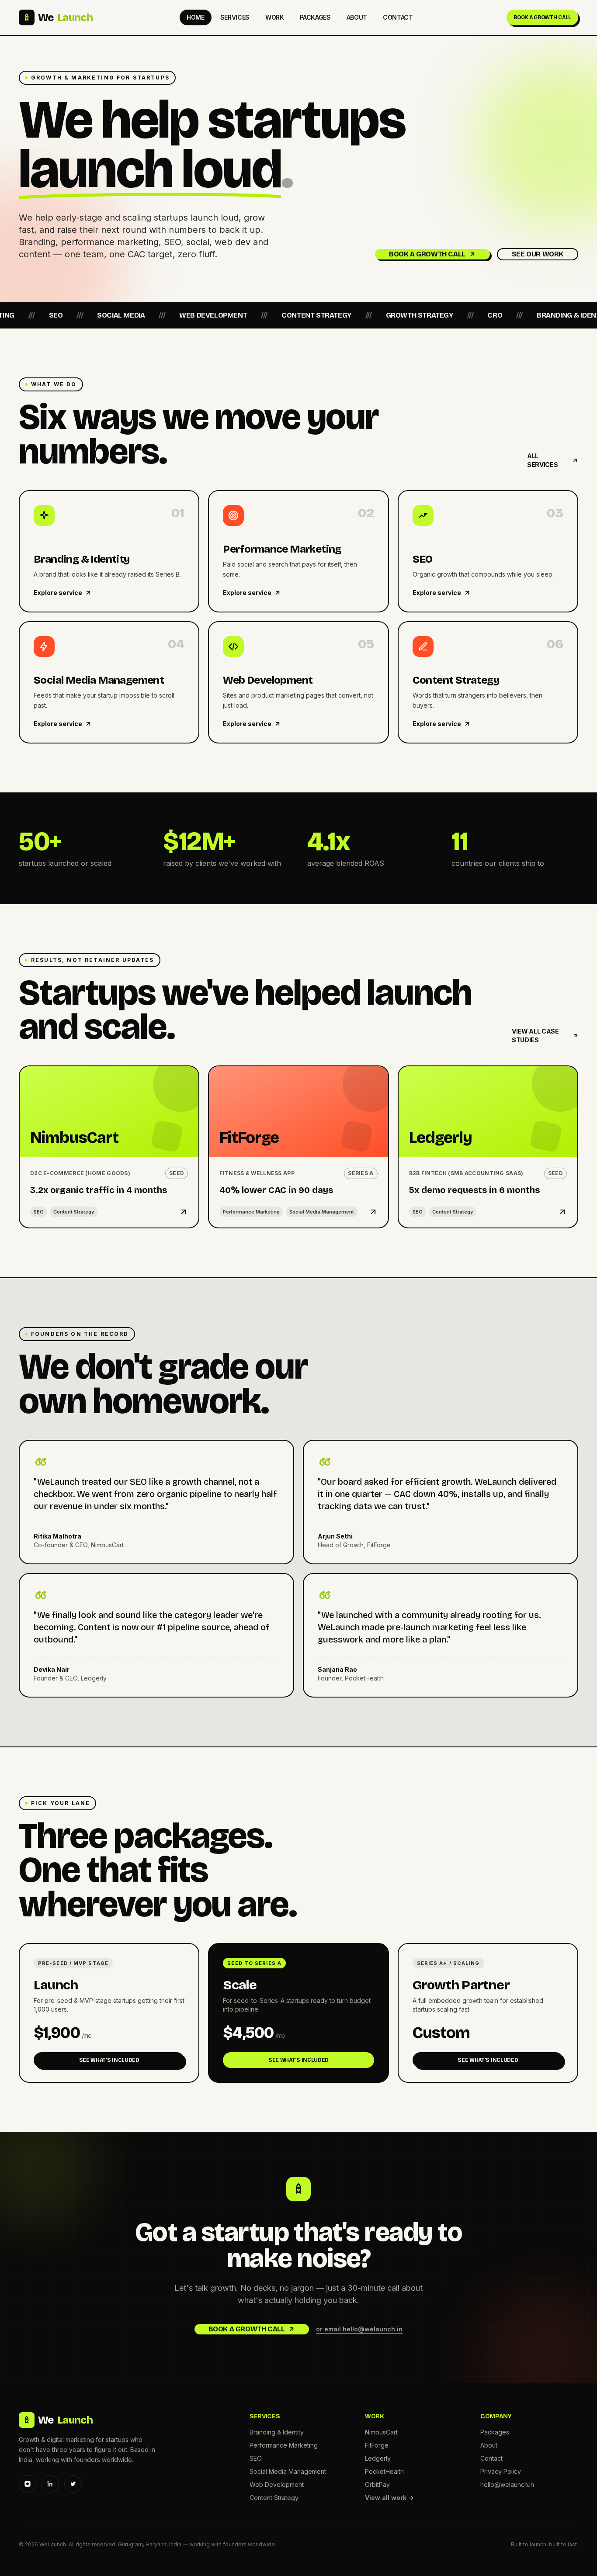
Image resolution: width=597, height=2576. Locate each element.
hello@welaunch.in (507, 2484)
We (65, 17)
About (357, 17)
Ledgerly (378, 2458)
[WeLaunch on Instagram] (28, 2484)
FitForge (377, 2445)
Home (196, 17)
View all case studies (535, 1036)
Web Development (277, 2484)
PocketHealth (384, 2471)
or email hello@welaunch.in (359, 2329)
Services (235, 17)
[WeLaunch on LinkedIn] (50, 2484)
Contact (398, 17)
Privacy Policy (501, 2471)
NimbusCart (381, 2432)
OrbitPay (377, 2484)
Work (275, 17)
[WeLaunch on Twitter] (73, 2484)
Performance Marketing (284, 2445)
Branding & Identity (277, 2432)
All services (542, 460)
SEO (256, 2458)
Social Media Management (288, 2471)
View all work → (389, 2498)
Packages (315, 17)
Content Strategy (274, 2498)
